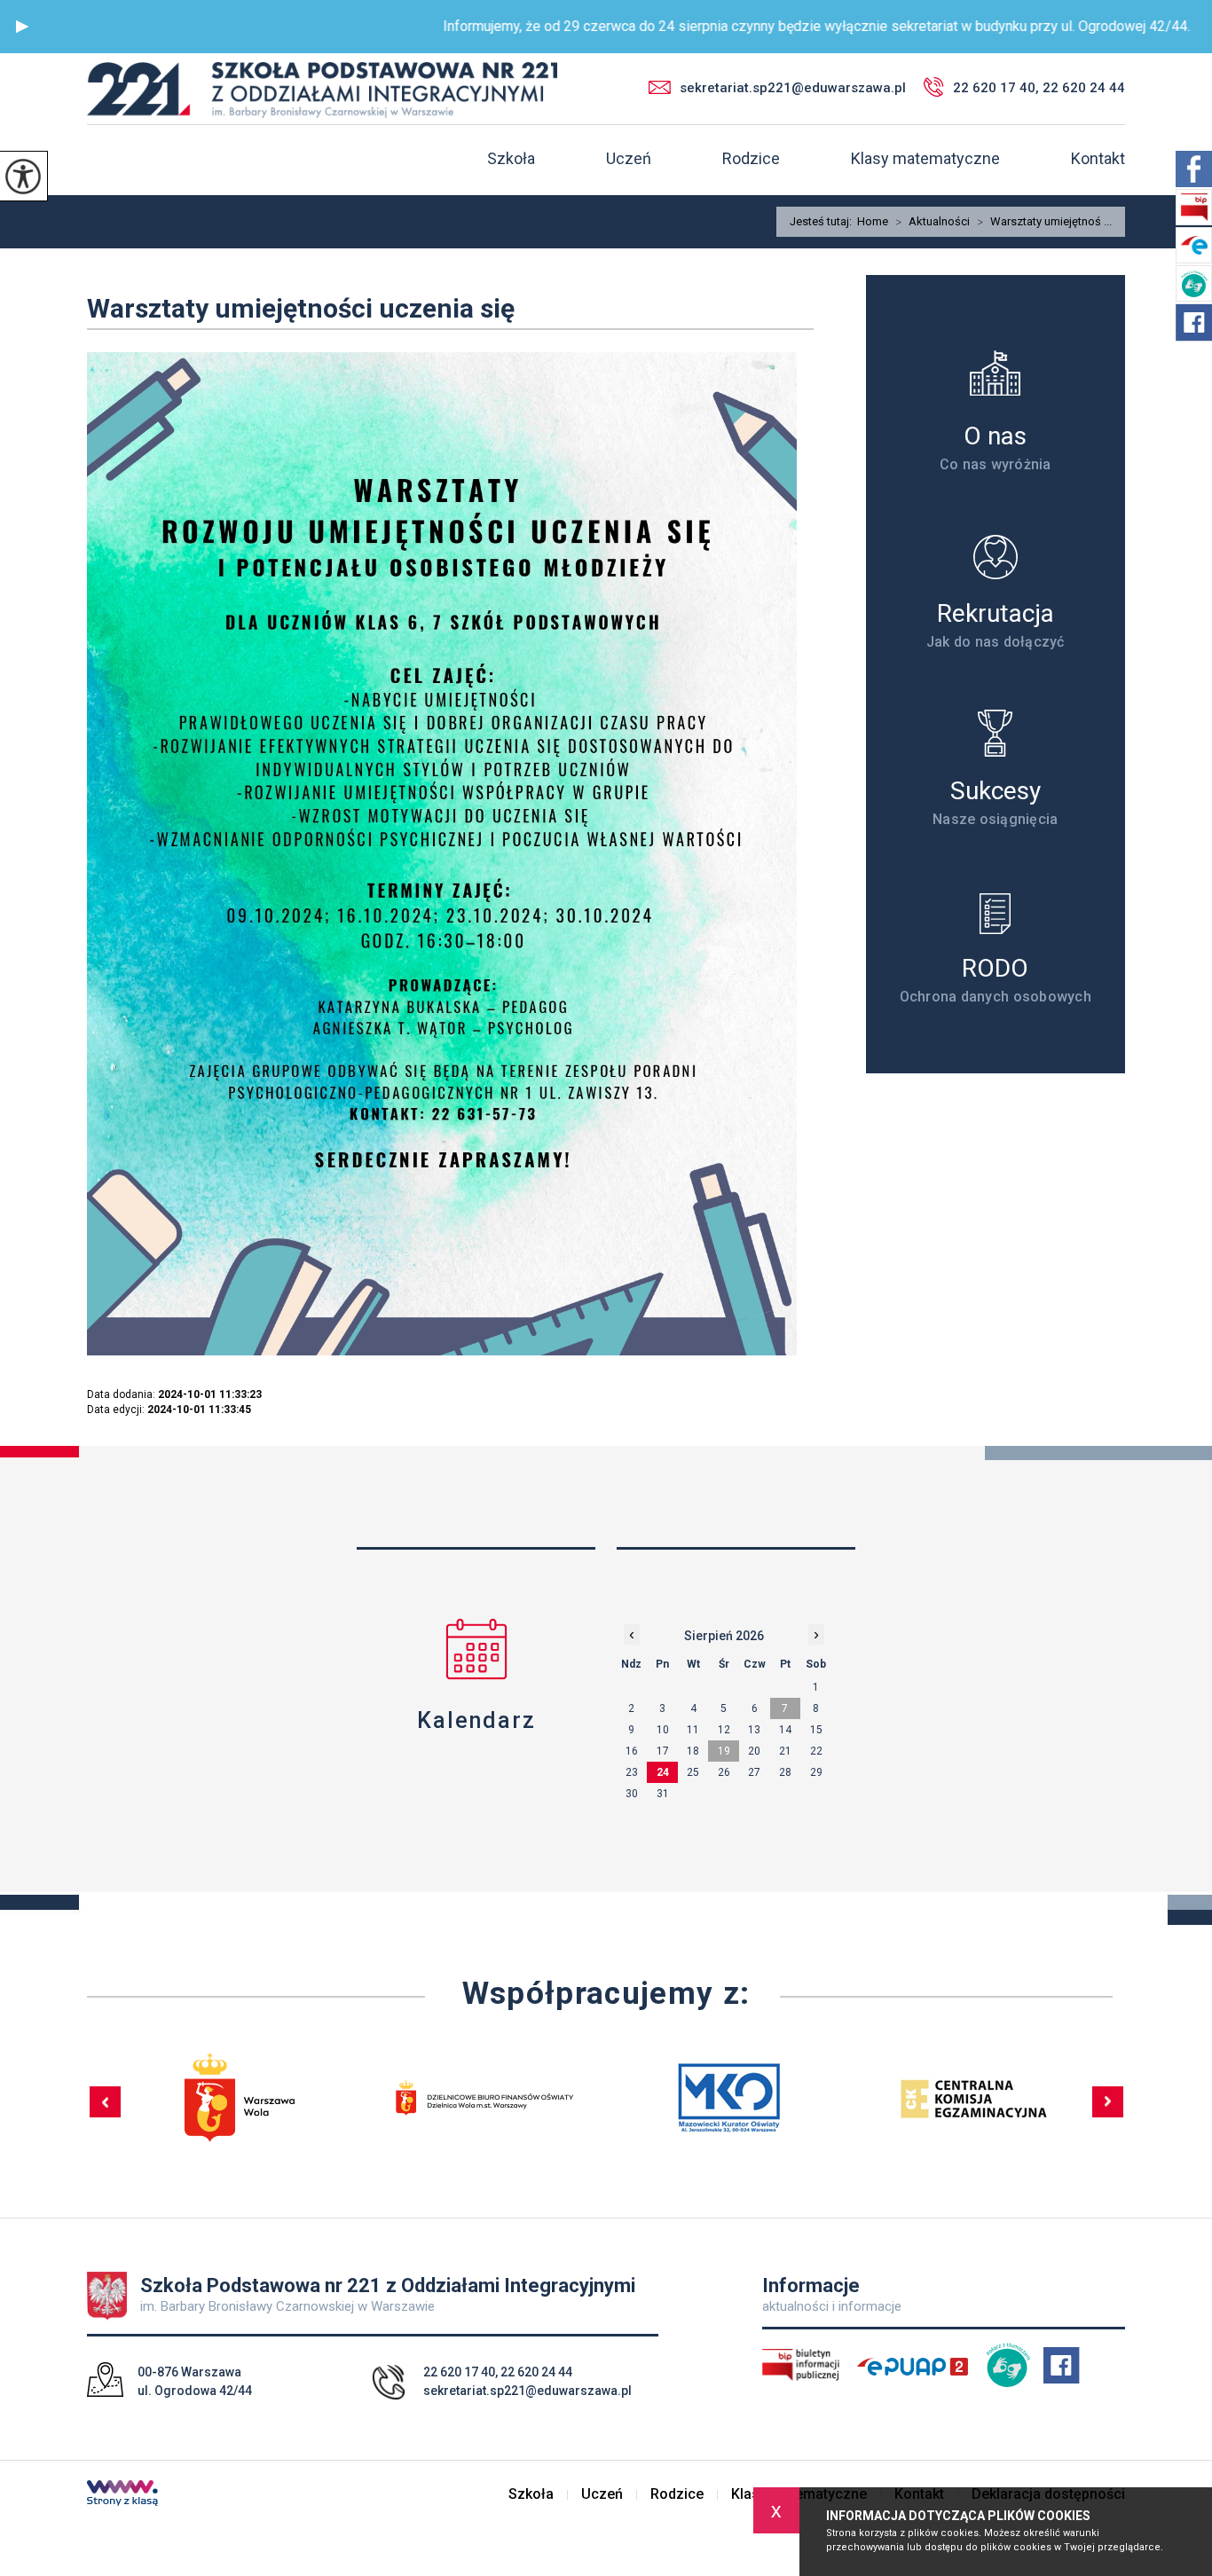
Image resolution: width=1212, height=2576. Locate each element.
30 (632, 1794)
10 (663, 1730)
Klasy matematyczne (925, 159)
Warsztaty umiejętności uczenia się (301, 308)
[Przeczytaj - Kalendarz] (476, 1649)
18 (693, 1751)
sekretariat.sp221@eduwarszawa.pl (793, 88)
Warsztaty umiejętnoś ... (1044, 222)
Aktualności (933, 222)
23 (632, 1772)
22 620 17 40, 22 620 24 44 (1039, 88)
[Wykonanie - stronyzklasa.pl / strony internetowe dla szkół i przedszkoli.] (122, 2495)
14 (785, 1730)
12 (724, 1730)
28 (785, 1772)
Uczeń (629, 159)
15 (816, 1730)
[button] (22, 27)
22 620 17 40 (459, 2372)
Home (873, 221)
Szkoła (511, 159)
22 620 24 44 (536, 2372)
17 (663, 1751)
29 (816, 1772)
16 (632, 1751)
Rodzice (751, 159)
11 (693, 1730)
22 (816, 1751)
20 (754, 1751)
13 (754, 1730)
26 (724, 1772)
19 (724, 1751)
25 (693, 1772)
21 (785, 1751)
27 (754, 1772)
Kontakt (1098, 159)
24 (663, 1772)
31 (663, 1794)
